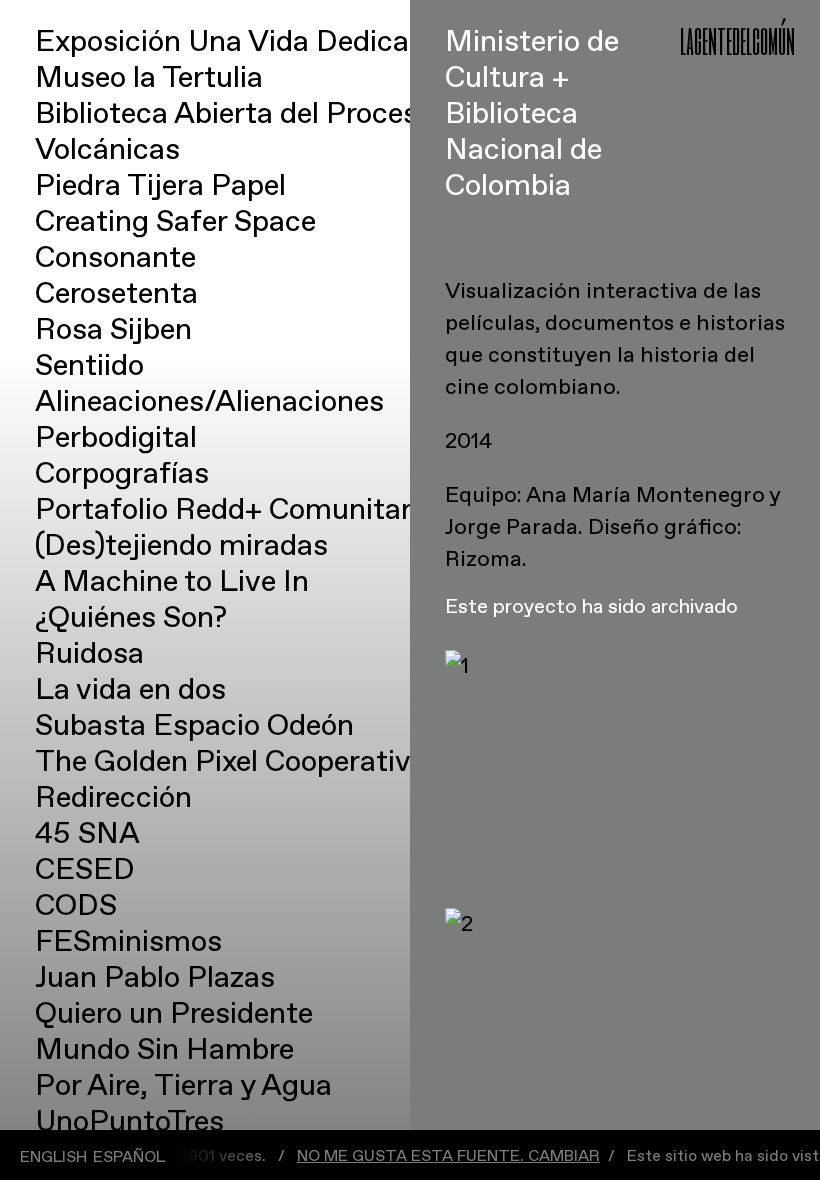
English (53, 1157)
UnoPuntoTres (129, 1121)
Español (129, 1157)
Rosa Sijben (113, 329)
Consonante (115, 257)
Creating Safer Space (175, 221)
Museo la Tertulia (149, 77)
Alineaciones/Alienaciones (209, 401)
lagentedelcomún (737, 39)
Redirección (113, 797)
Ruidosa (89, 653)
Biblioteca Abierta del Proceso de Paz (282, 113)
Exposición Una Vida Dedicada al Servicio (310, 41)
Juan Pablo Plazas (155, 977)
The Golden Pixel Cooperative (230, 761)
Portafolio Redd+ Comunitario (235, 509)
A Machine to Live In (172, 581)
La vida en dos (130, 689)
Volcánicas (107, 149)
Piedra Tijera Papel (160, 185)
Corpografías (122, 473)
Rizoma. (486, 559)
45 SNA (87, 833)
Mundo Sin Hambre (164, 1049)
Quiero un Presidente (174, 1013)
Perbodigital (116, 437)
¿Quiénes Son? (131, 617)
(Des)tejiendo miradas (181, 545)
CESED (85, 869)
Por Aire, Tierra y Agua (183, 1085)
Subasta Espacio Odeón (194, 725)
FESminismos (128, 941)
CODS (76, 905)
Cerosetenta (116, 293)
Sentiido (89, 365)
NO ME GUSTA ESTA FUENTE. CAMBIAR (415, 1156)
